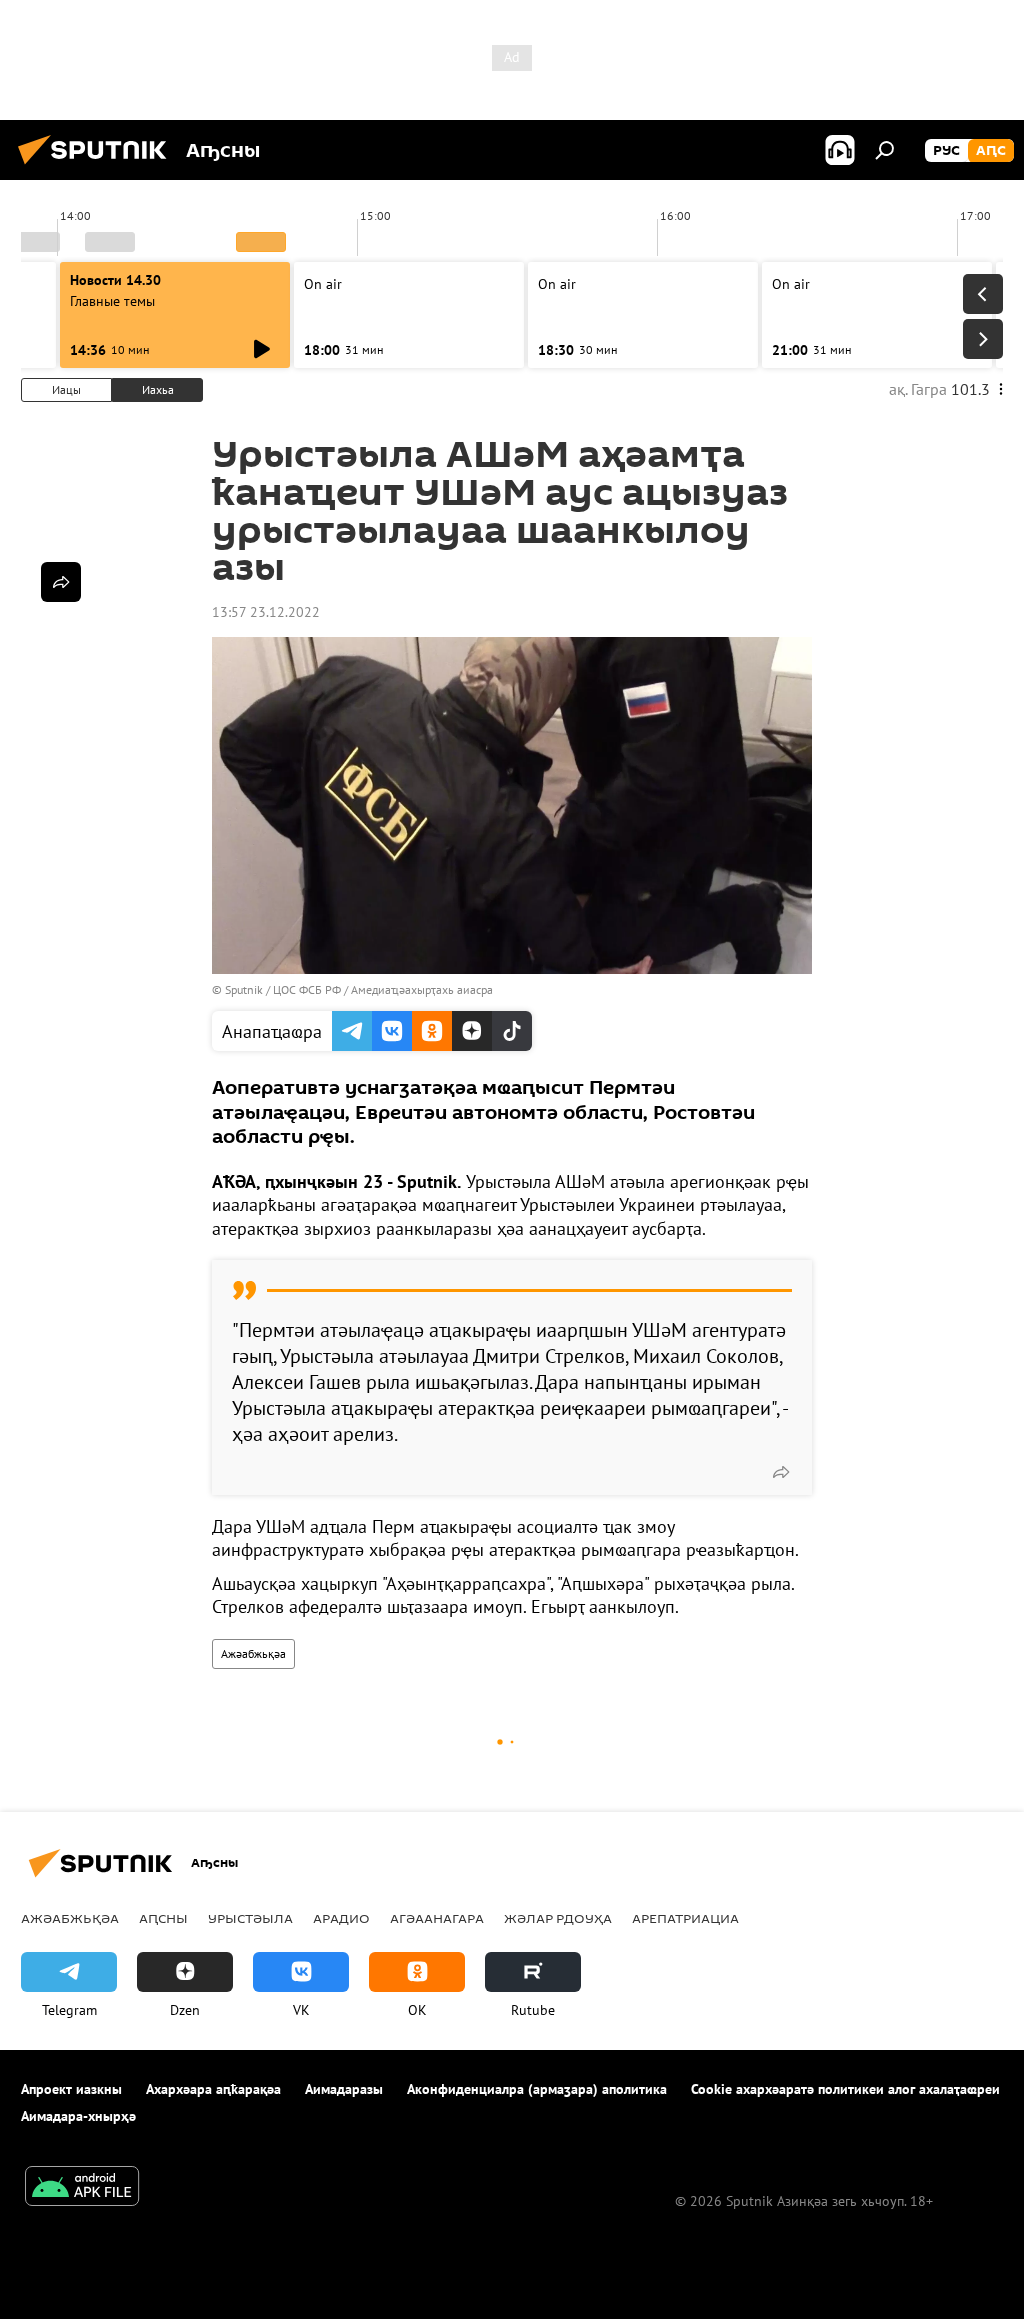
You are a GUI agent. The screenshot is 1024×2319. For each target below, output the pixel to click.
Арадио (341, 1918)
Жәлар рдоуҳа (558, 1918)
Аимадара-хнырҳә (78, 2116)
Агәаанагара (437, 1918)
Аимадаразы (344, 2089)
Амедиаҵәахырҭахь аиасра (422, 989)
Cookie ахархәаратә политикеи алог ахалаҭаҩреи (845, 2089)
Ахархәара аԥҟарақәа (213, 2089)
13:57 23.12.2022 (266, 612)
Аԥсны (163, 1918)
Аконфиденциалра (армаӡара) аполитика (537, 2089)
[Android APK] (82, 2188)
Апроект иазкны (71, 2089)
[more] (781, 1472)
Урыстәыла (250, 1918)
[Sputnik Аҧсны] (98, 167)
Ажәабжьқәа (253, 1653)
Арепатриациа (685, 1918)
